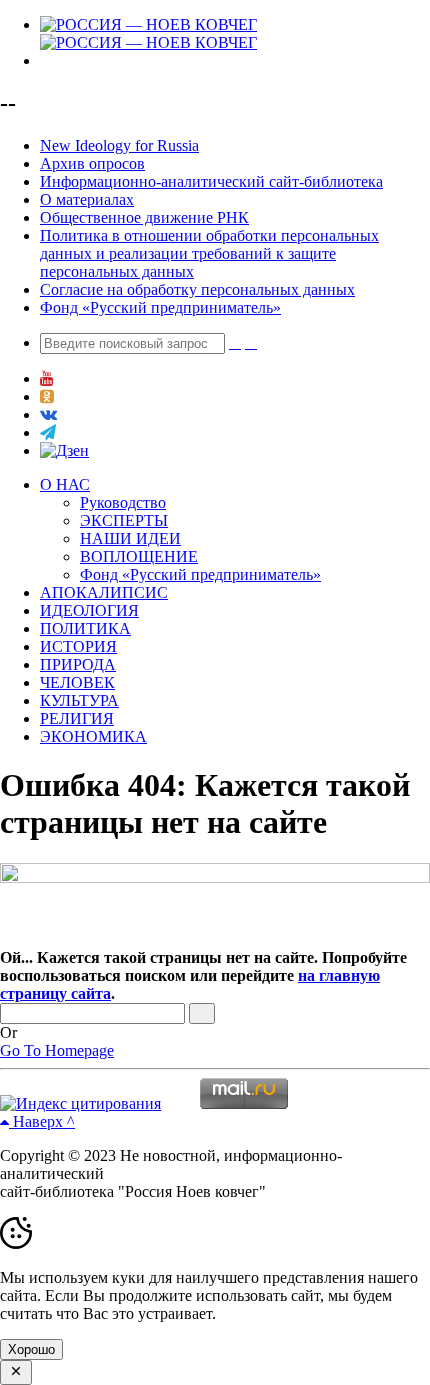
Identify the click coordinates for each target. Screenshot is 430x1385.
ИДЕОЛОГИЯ (89, 610)
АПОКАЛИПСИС (104, 592)
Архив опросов (92, 163)
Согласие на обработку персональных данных (197, 289)
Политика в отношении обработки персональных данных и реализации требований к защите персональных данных (209, 253)
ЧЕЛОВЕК (77, 682)
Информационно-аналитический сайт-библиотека (211, 181)
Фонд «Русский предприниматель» (160, 307)
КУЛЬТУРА (79, 700)
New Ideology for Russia (119, 145)
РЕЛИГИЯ (77, 718)
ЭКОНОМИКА (93, 736)
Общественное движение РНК (144, 217)
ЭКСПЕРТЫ (124, 520)
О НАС (65, 484)
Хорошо (31, 1349)
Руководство (123, 502)
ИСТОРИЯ (78, 646)
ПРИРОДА (78, 664)
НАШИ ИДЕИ (130, 538)
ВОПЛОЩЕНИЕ (139, 556)
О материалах (87, 199)
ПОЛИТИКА (85, 628)
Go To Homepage (57, 1050)
